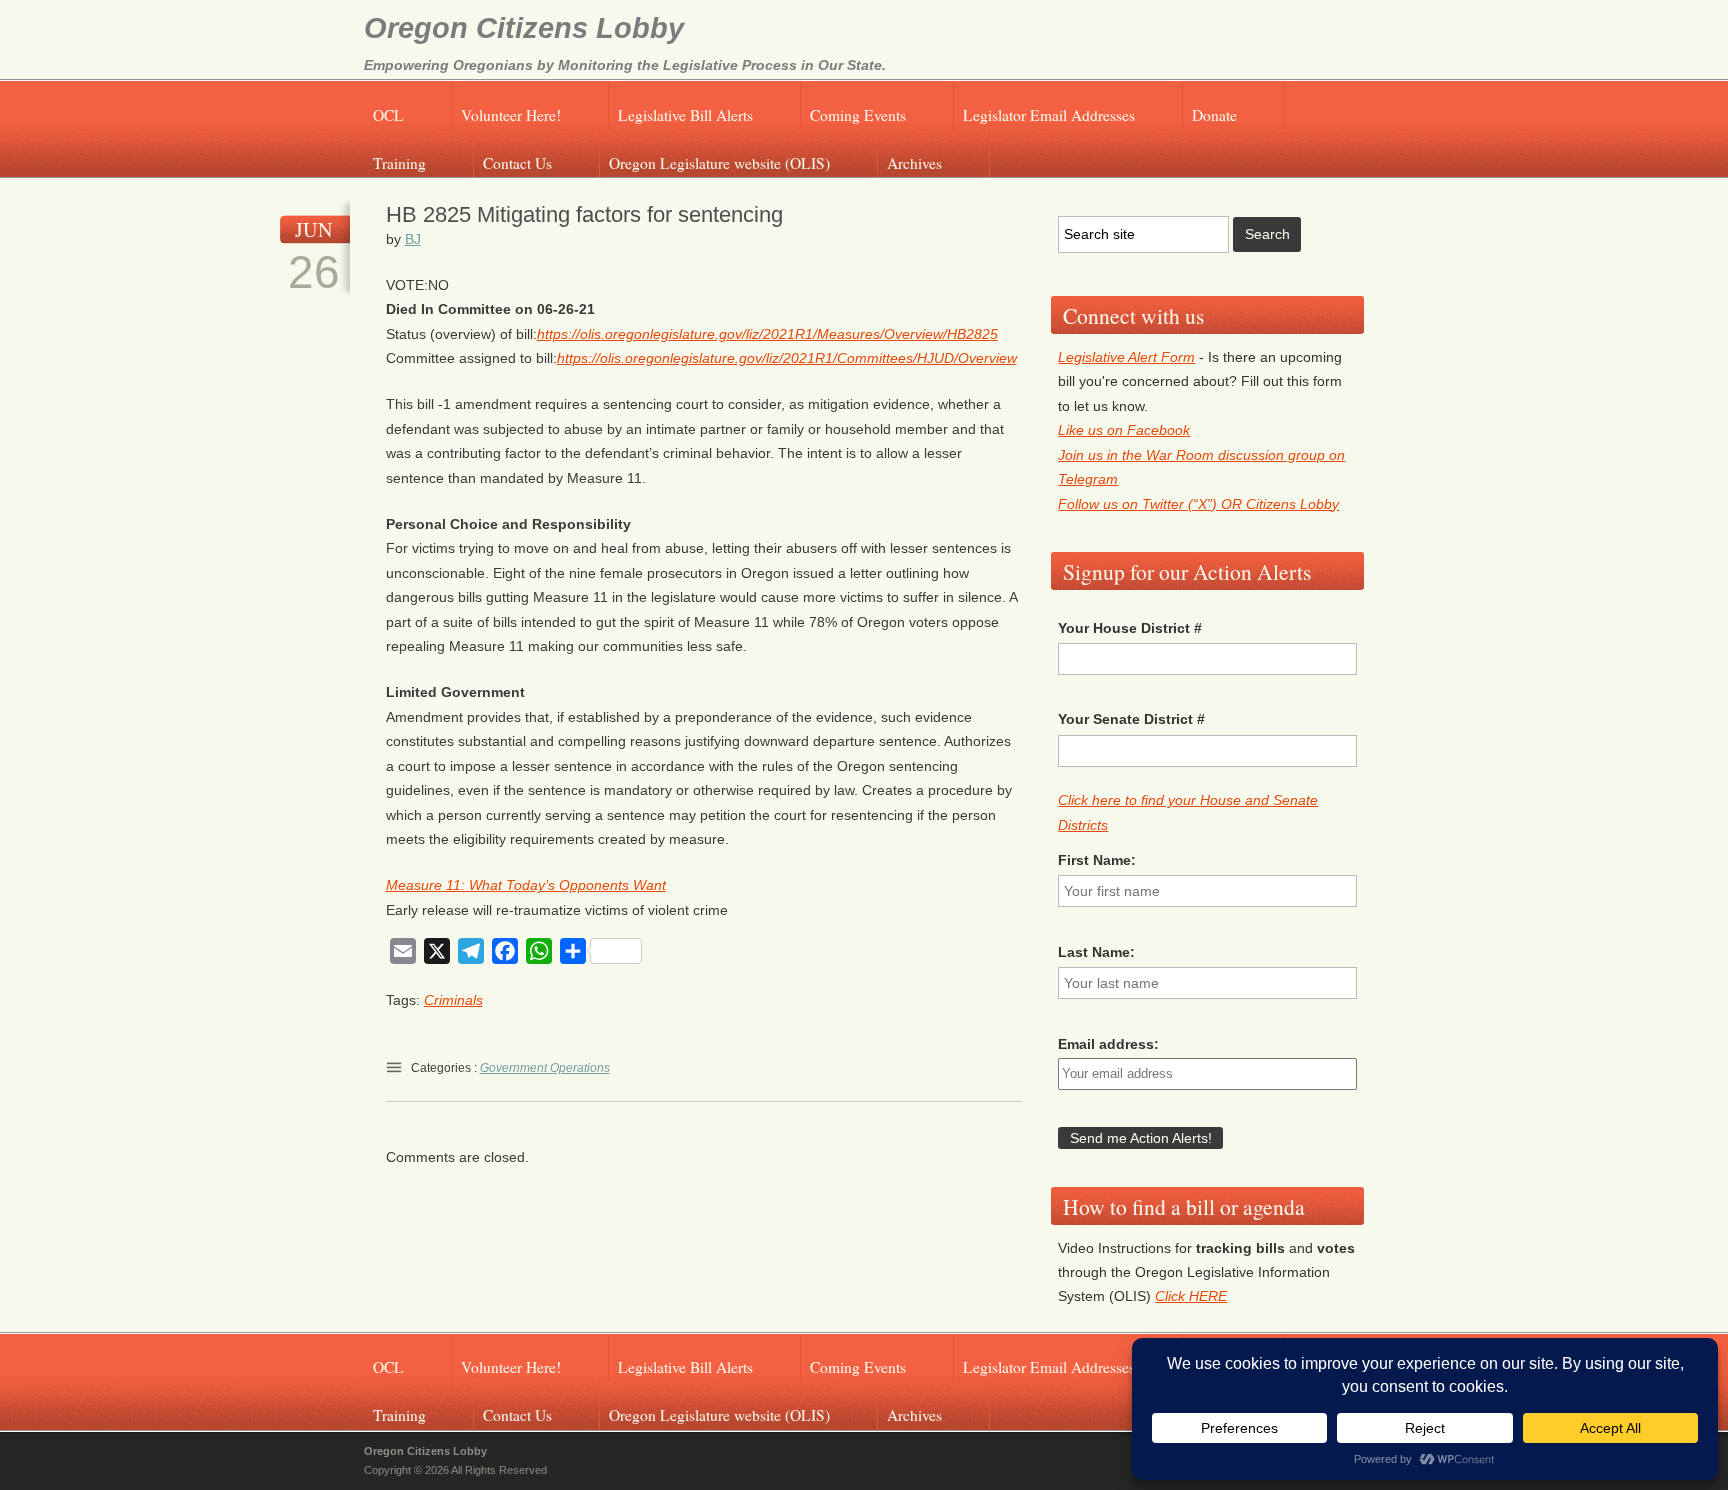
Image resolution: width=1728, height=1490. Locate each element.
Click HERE (1191, 1296)
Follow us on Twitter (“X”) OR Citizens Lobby (1198, 504)
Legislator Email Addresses (1049, 115)
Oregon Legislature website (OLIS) (719, 163)
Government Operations (545, 1068)
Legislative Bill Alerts (685, 115)
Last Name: (1096, 952)
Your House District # (1130, 628)
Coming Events (858, 115)
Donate (1214, 115)
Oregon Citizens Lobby (524, 28)
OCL (388, 115)
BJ (413, 239)
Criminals (453, 1000)
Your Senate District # (1131, 719)
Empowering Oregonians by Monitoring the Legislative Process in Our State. (625, 65)
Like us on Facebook (1124, 430)
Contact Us (517, 163)
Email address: (1108, 1044)
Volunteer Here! (511, 115)
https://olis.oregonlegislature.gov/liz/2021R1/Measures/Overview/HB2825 (767, 334)
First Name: (1097, 860)
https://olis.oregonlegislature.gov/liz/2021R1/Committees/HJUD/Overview (787, 358)
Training (399, 163)
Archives (914, 163)
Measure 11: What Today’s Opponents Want (526, 885)
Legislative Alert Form (1126, 357)
